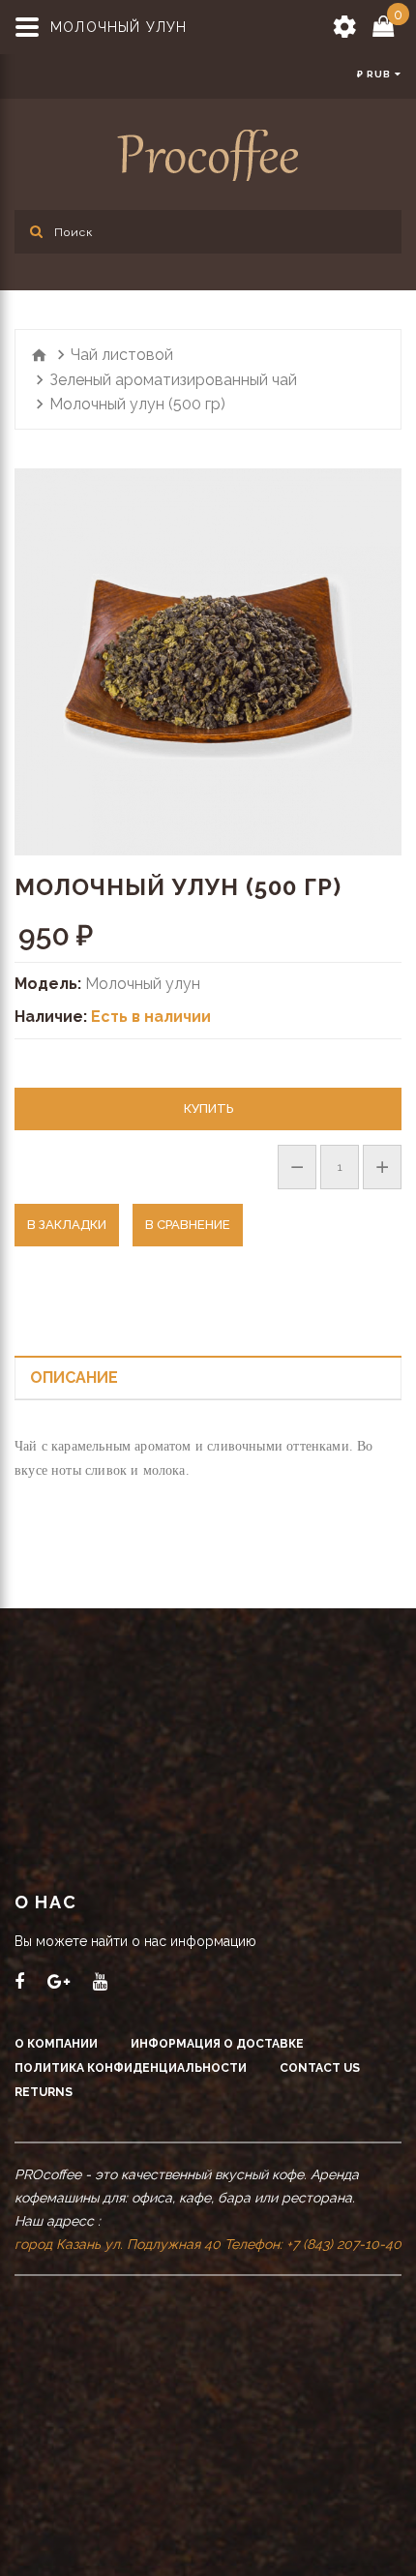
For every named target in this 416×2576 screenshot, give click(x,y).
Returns (44, 2092)
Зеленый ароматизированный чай (173, 380)
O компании (56, 2044)
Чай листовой (122, 355)
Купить (208, 1108)
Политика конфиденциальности (131, 2068)
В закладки (67, 1225)
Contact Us (320, 2068)
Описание (74, 1378)
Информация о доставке (217, 2044)
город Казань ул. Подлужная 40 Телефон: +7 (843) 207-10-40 (208, 2244)
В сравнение (188, 1225)
